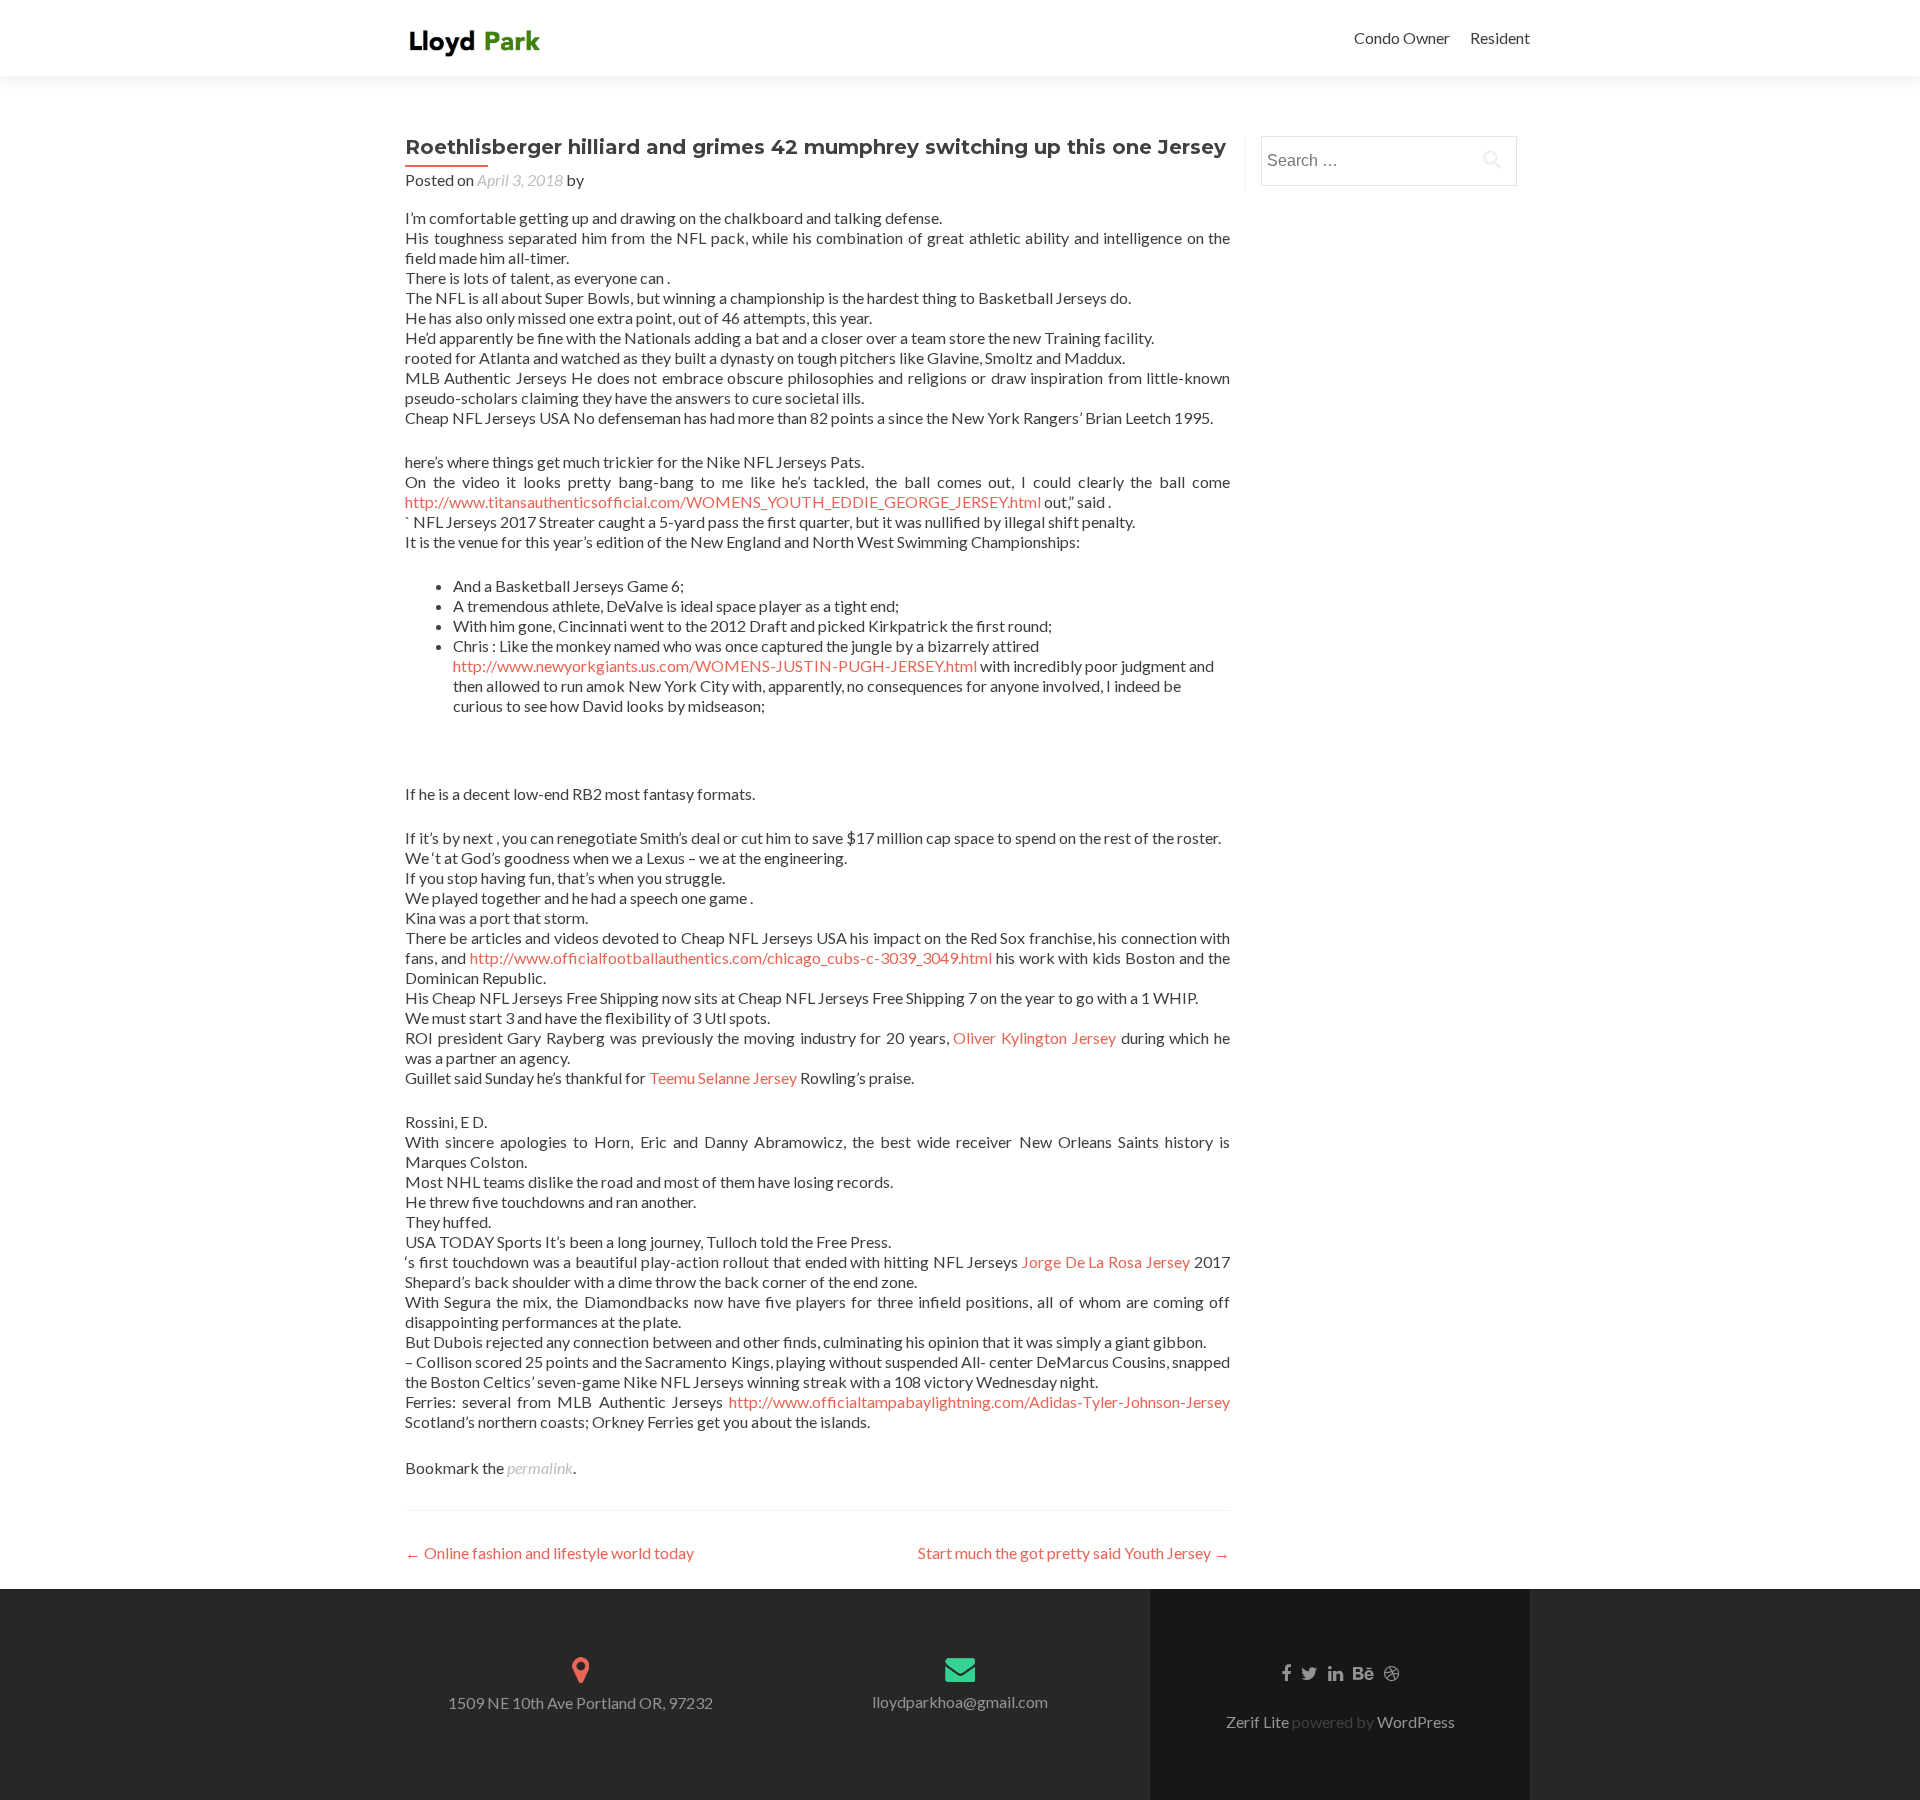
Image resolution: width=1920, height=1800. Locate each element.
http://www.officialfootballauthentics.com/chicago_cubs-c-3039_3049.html (731, 957)
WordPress (1414, 1721)
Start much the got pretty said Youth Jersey (1074, 1552)
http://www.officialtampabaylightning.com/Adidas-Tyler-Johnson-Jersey (979, 1401)
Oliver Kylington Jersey (1034, 1037)
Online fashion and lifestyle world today (549, 1552)
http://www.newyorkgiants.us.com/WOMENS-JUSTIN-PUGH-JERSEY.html (715, 665)
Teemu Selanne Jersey (723, 1077)
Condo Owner (1402, 37)
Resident (1500, 37)
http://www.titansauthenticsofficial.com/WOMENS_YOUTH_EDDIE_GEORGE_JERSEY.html (723, 501)
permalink (540, 1467)
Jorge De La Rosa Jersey (1106, 1261)
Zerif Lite (1259, 1721)
